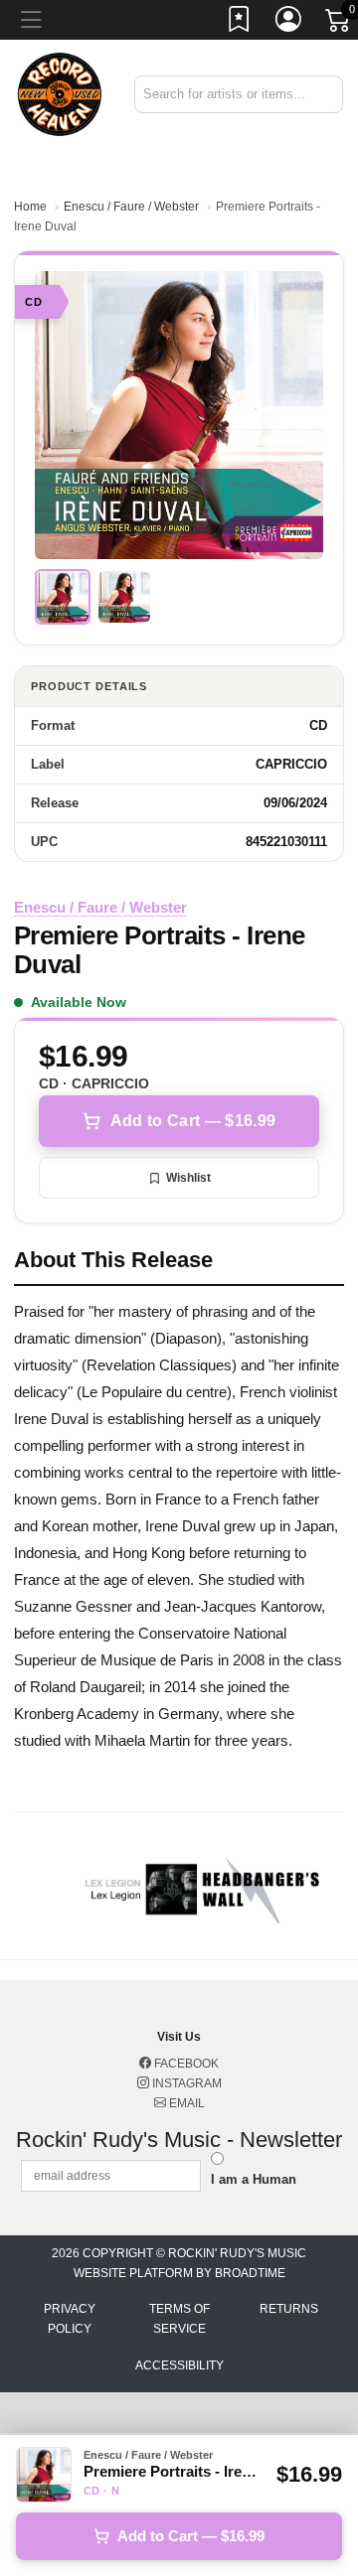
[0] (339, 24)
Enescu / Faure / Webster (131, 207)
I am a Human (254, 2179)
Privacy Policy (70, 2319)
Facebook (185, 2064)
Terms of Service (179, 2319)
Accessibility (179, 2365)
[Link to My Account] (289, 23)
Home (30, 207)
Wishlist (188, 1178)
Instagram (185, 2083)
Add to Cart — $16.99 (193, 1121)
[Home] (60, 93)
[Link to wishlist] (240, 23)
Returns (289, 2309)
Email (185, 2103)
